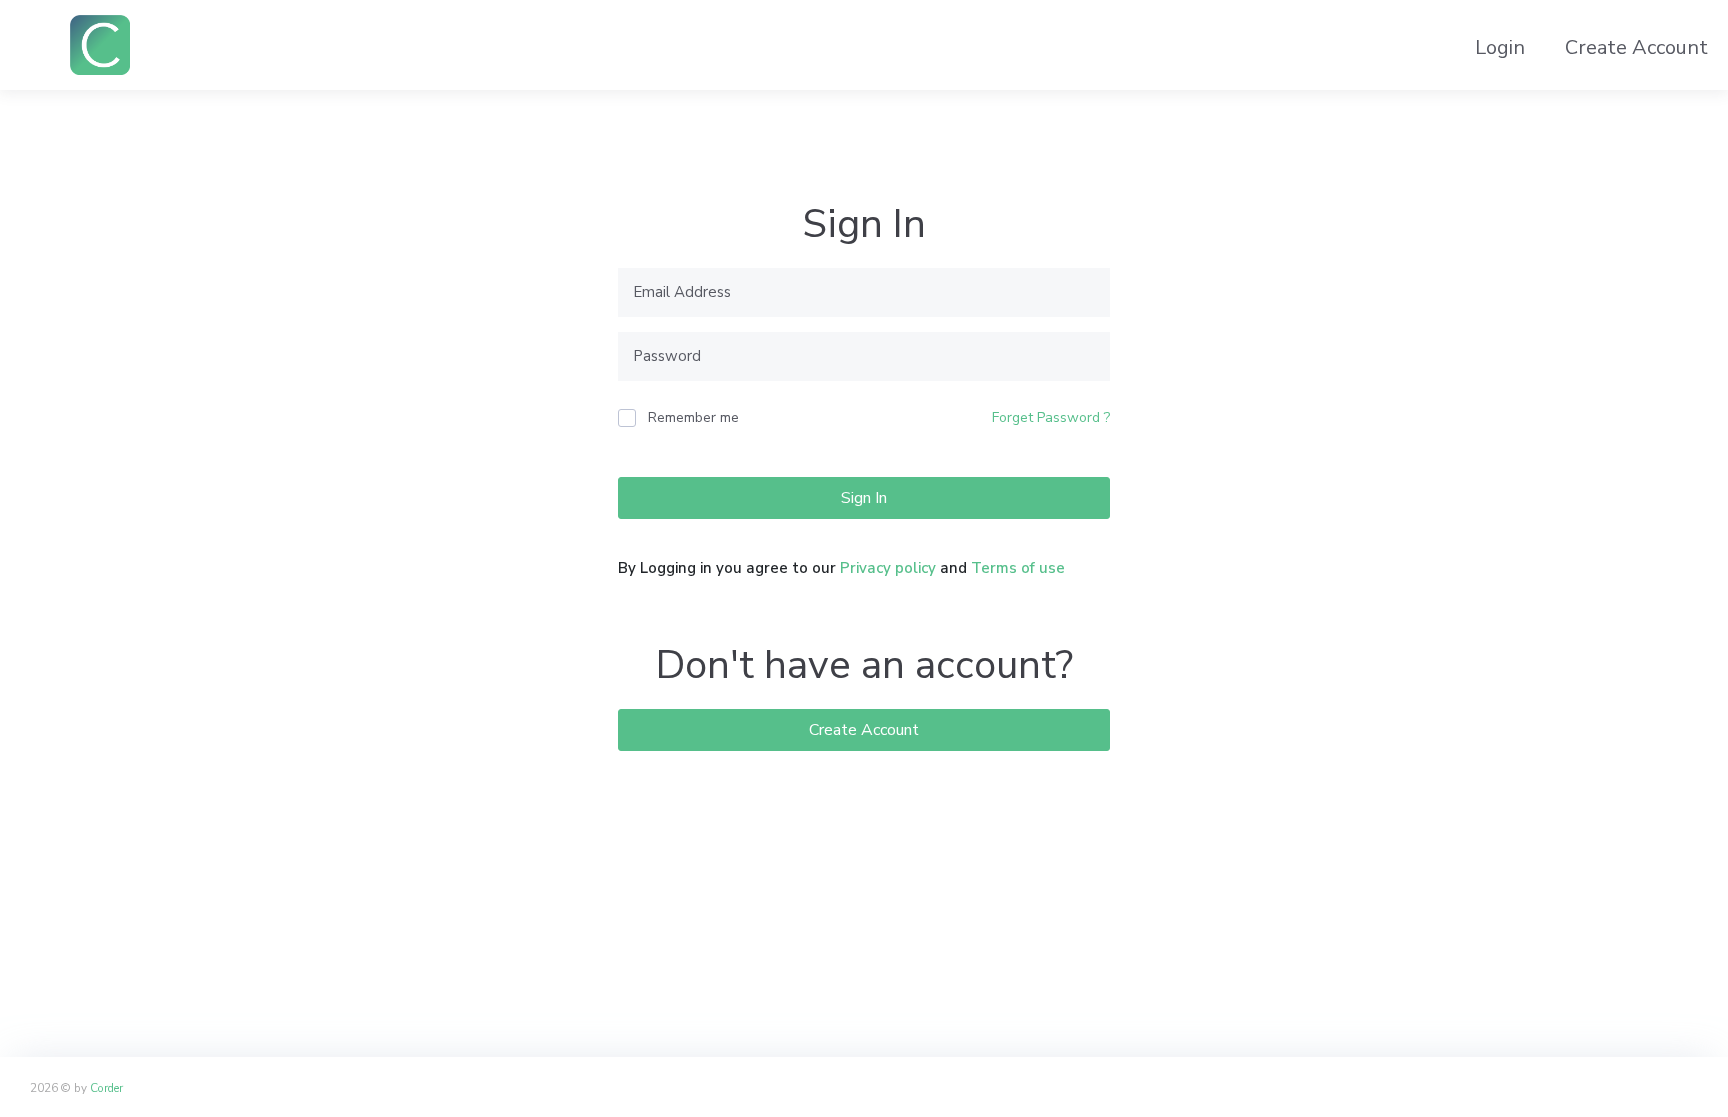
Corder (106, 1088)
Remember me (693, 417)
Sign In (864, 498)
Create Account (864, 730)
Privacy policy (888, 568)
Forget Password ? (1051, 417)
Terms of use (1018, 568)
